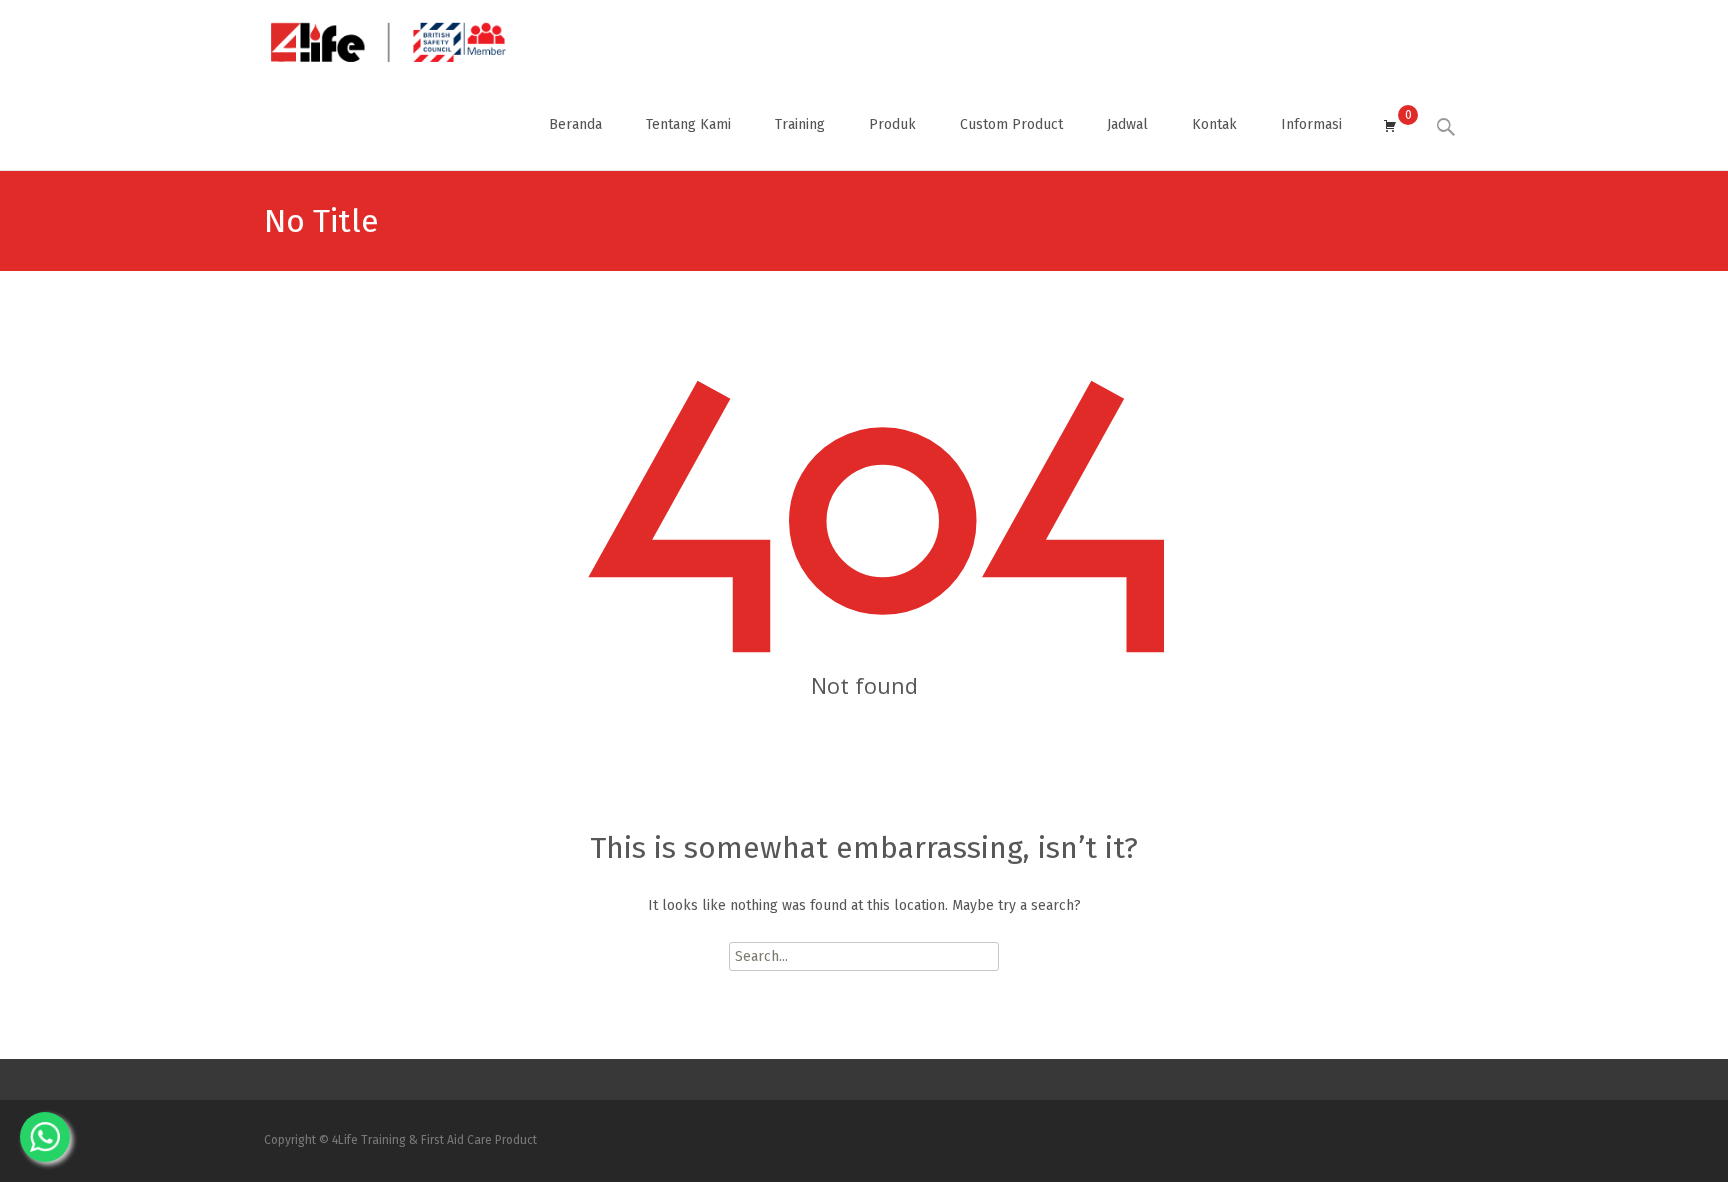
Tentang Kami (688, 124)
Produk (892, 124)
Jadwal (1127, 124)
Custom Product (1011, 124)
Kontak (1214, 124)
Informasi (1311, 124)
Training (800, 124)
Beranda (575, 124)
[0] (1390, 125)
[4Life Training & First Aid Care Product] (372, 40)
